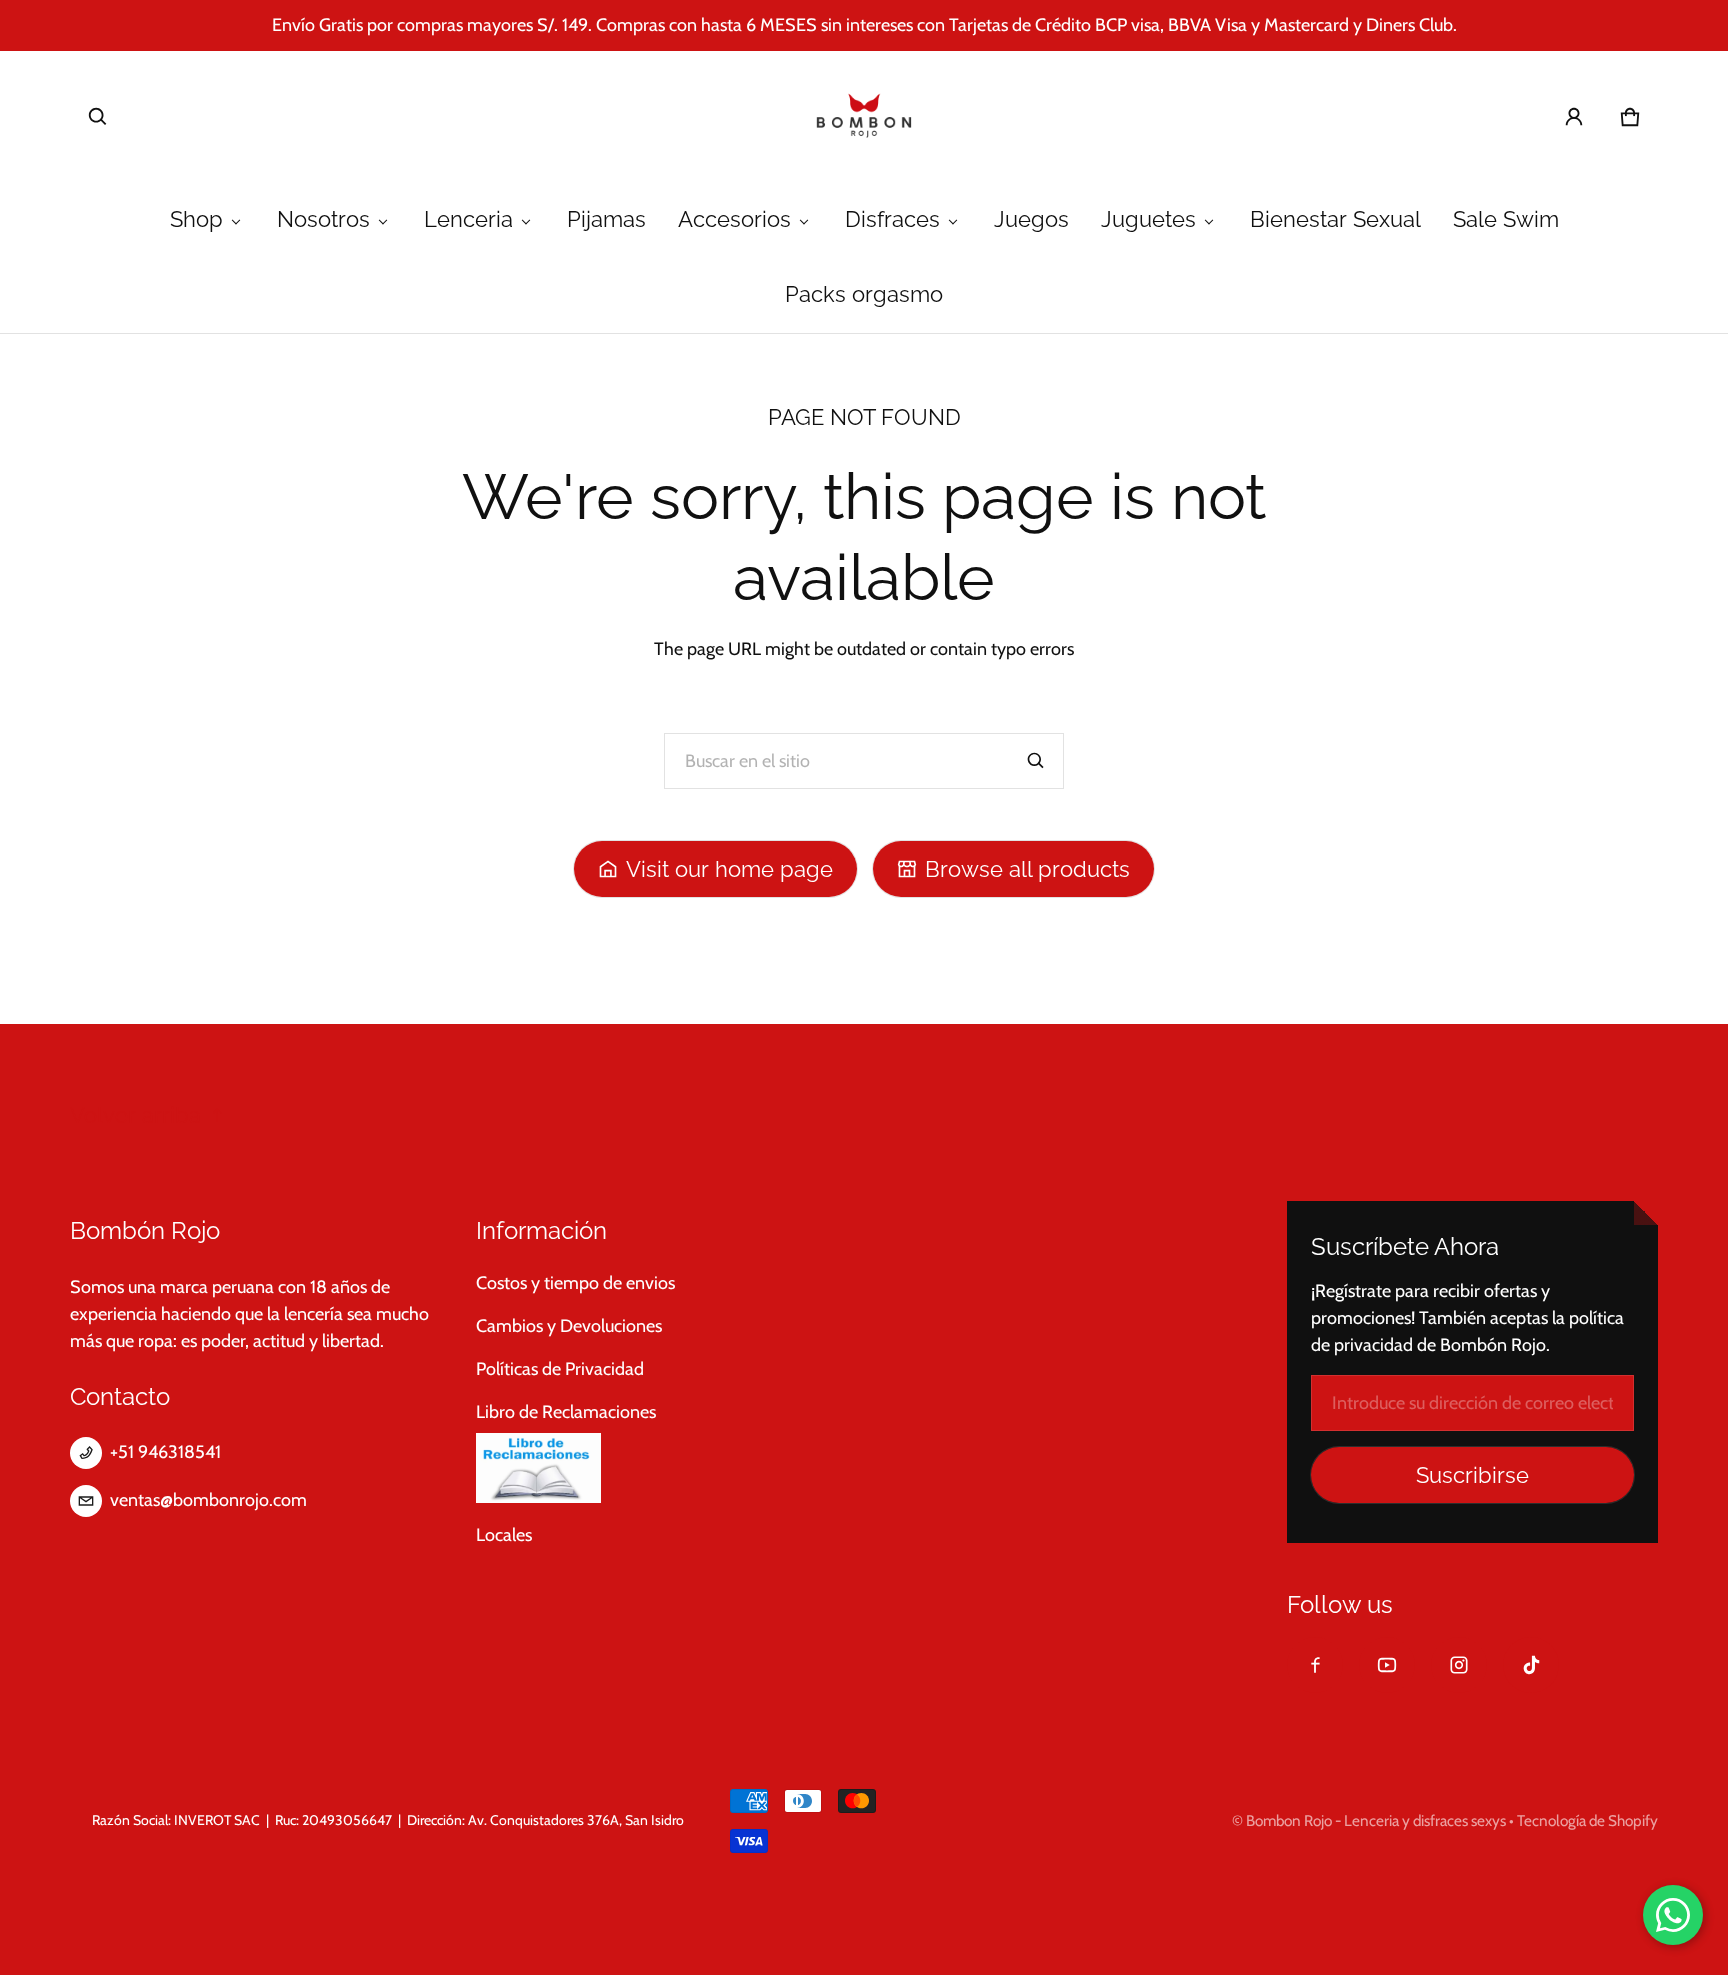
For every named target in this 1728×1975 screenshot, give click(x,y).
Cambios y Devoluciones (569, 1326)
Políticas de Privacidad (560, 1369)
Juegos (1031, 219)
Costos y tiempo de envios (575, 1283)
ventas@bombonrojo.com (208, 1500)
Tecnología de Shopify (1587, 1820)
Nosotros (323, 219)
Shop (196, 219)
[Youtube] (1387, 1665)
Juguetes (1148, 219)
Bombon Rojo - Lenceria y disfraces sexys (1376, 1820)
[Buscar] (1036, 761)
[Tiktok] (1531, 1665)
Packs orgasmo (864, 294)
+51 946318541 (165, 1452)
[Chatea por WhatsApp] (1673, 1915)
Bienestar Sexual (1335, 219)
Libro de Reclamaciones (566, 1412)
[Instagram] (1459, 1665)
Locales (504, 1535)
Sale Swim (1506, 219)
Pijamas (606, 219)
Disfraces (892, 219)
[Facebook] (1315, 1665)
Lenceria (468, 219)
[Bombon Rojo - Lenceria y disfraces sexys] (864, 117)
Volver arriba (135, 1115)
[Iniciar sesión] (1574, 117)
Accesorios (734, 219)
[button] (98, 117)
